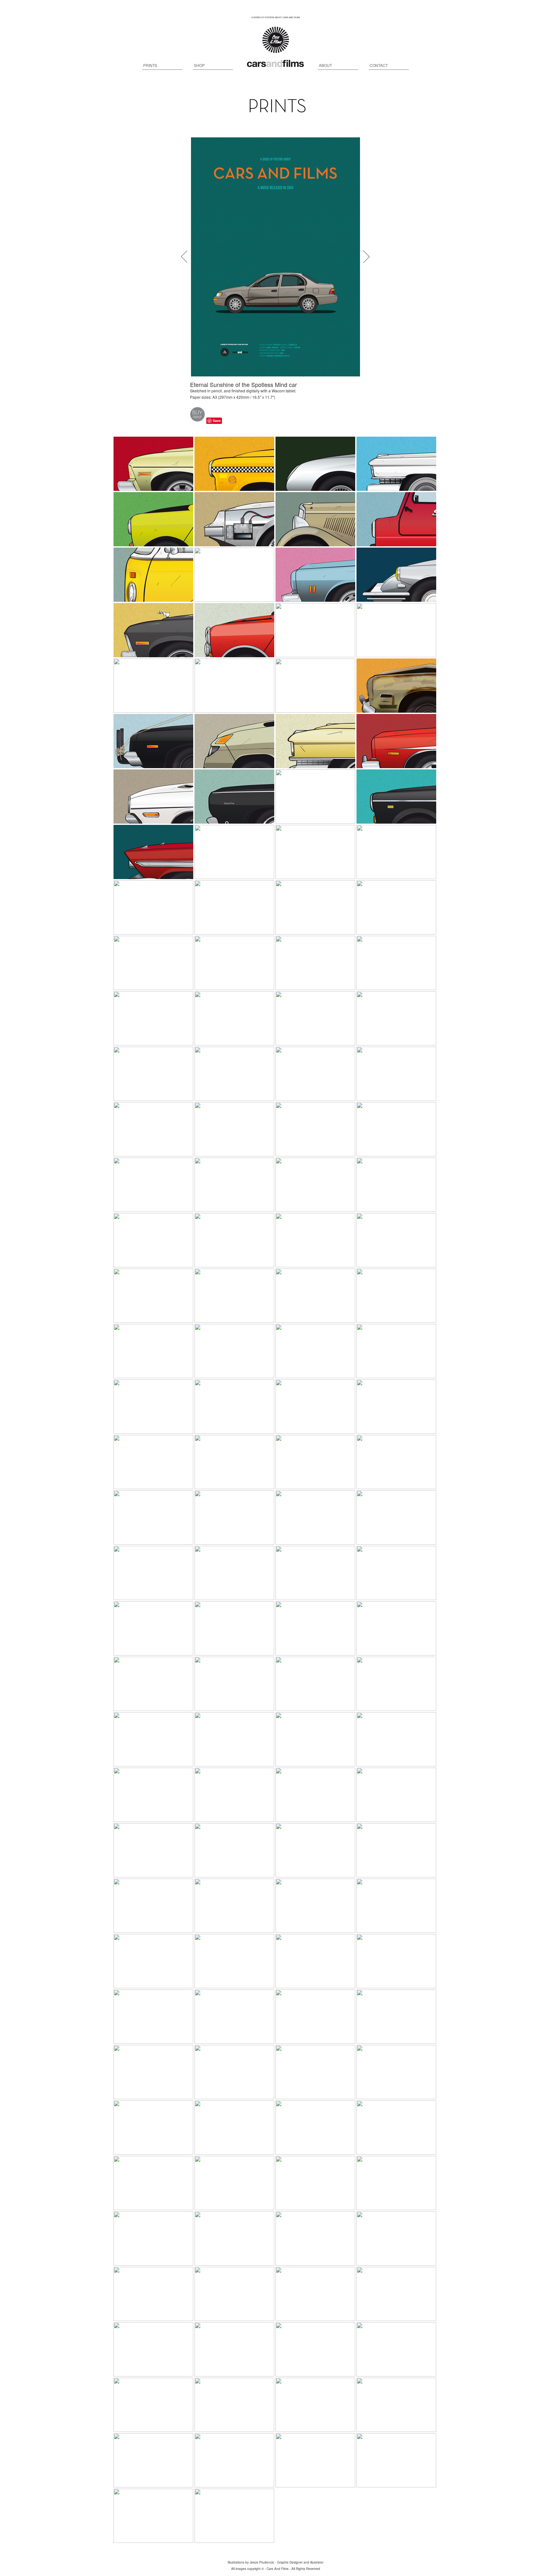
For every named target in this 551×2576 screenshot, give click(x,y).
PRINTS (150, 65)
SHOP (199, 65)
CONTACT (379, 65)
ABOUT (325, 65)
